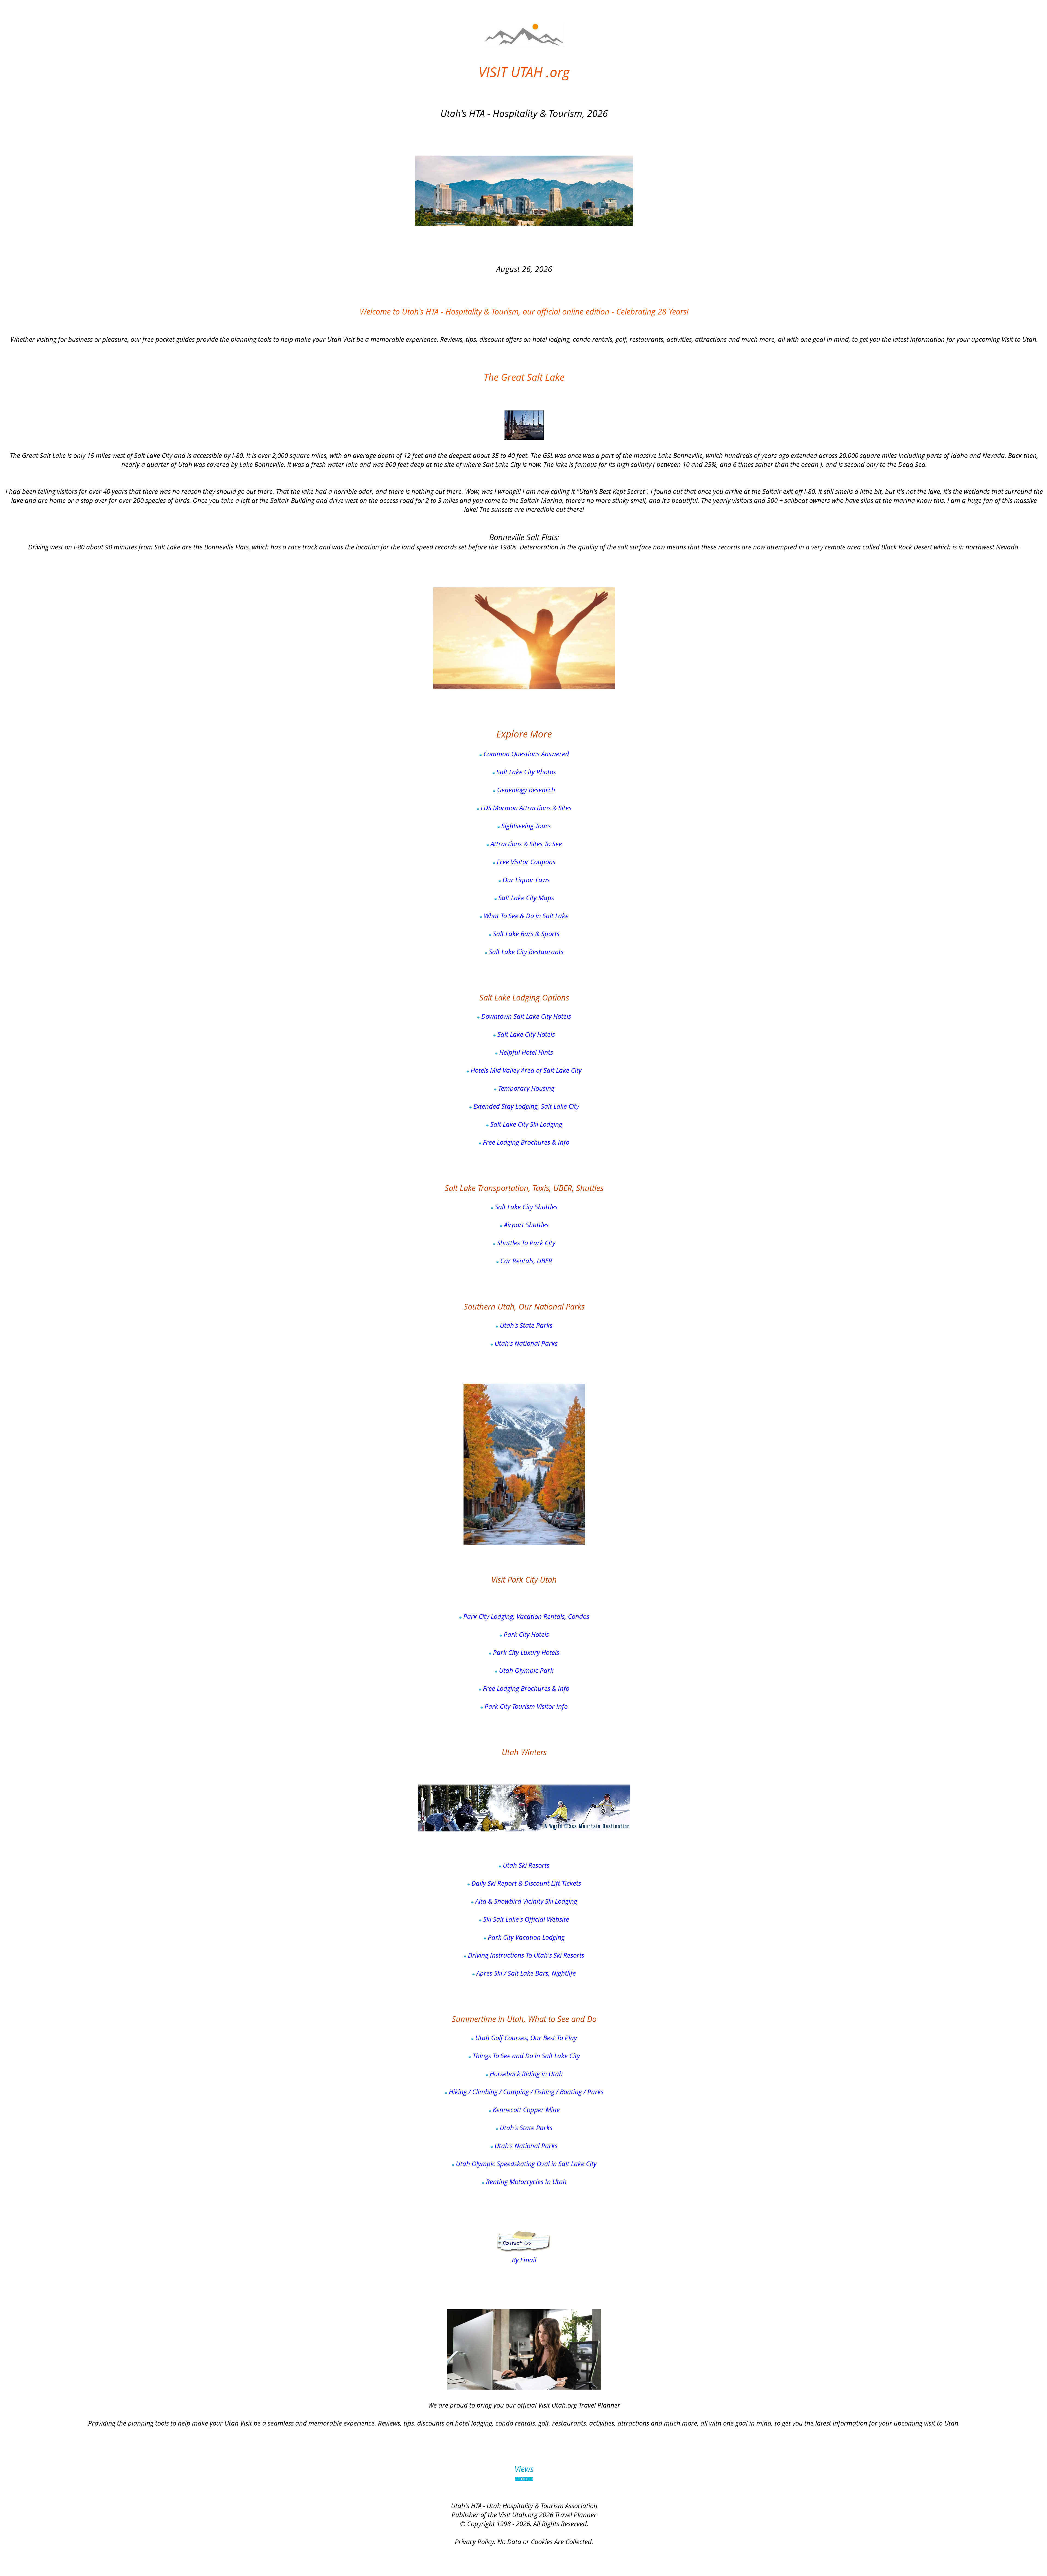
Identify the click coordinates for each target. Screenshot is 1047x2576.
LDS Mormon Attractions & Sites (525, 808)
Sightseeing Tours (525, 826)
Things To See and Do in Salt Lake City (525, 2056)
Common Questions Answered (525, 754)
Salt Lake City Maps (525, 898)
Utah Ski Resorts (525, 1865)
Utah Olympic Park (525, 1670)
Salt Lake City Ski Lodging (525, 1124)
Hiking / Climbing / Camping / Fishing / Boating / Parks (525, 2092)
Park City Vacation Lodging (525, 1937)
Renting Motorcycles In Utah (525, 2182)
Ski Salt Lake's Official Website (525, 1919)
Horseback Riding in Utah (525, 2074)
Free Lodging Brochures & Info (525, 1142)
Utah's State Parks (525, 1325)
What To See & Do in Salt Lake (525, 916)
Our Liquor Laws (525, 880)
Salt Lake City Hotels (525, 1034)
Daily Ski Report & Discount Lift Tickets (525, 1883)
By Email (524, 2260)
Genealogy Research (525, 790)
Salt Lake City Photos (525, 772)
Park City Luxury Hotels (525, 1652)
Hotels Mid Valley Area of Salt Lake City (525, 1070)
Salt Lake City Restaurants (525, 952)
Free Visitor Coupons (525, 862)
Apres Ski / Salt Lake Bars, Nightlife (525, 1973)
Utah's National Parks (525, 1343)
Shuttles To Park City (525, 1243)
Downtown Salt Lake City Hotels (525, 1016)
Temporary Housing (525, 1088)
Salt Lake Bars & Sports (525, 934)
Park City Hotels (525, 1634)
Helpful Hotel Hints (525, 1052)
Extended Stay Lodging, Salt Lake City (525, 1106)
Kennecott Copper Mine (525, 2110)
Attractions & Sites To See (525, 844)
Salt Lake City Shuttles (525, 1207)
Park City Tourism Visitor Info (525, 1706)
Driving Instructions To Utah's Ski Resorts (525, 1955)
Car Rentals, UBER (525, 1261)
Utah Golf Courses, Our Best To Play (525, 2038)
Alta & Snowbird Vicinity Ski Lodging (525, 1901)
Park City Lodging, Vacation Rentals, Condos (525, 1616)
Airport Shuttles (525, 1225)
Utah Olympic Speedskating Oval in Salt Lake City (525, 2164)
